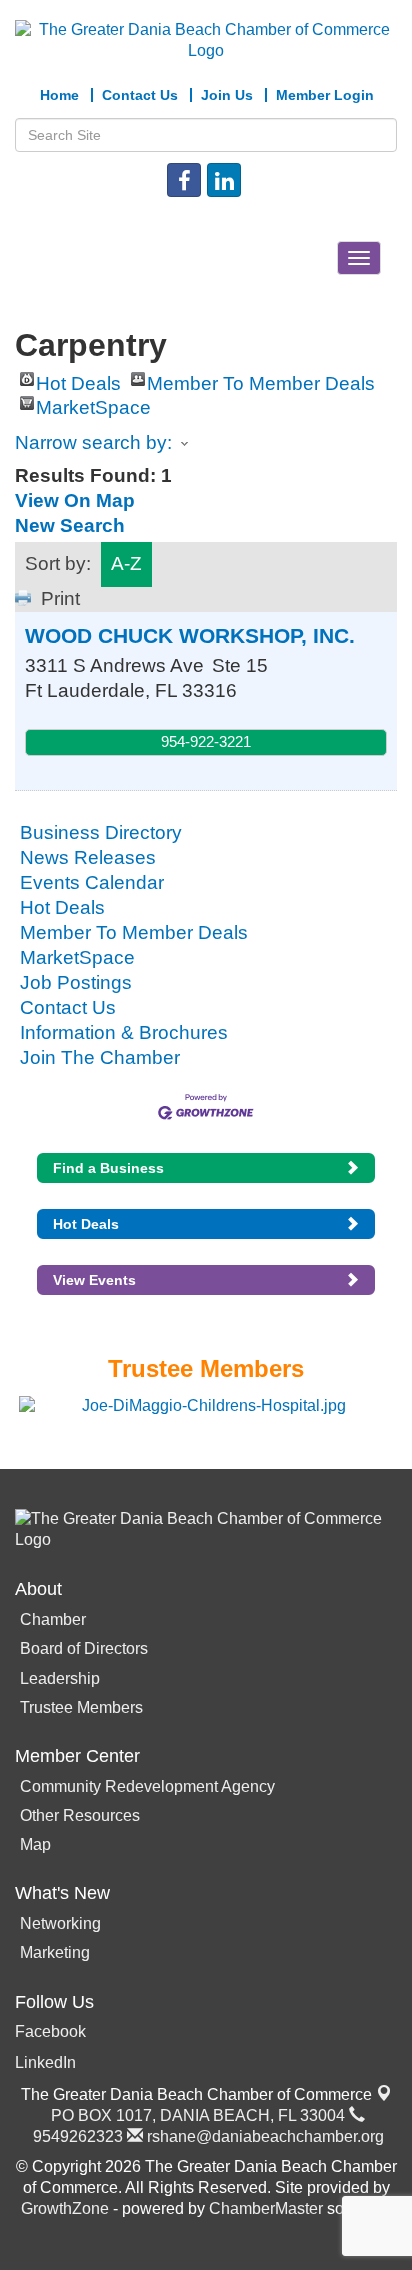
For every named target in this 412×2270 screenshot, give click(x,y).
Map (35, 1844)
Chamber (53, 1619)
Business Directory (101, 832)
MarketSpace (93, 403)
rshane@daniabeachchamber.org (263, 2136)
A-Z (126, 563)
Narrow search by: (93, 442)
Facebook (50, 2031)
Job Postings (76, 982)
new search (70, 525)
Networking (60, 1923)
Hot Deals (78, 379)
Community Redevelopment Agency (147, 1786)
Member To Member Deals (261, 379)
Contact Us (68, 1007)
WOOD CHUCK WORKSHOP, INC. (190, 635)
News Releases (88, 857)
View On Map (75, 500)
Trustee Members (81, 1707)
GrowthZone (65, 2208)
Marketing (55, 1952)
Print (60, 598)
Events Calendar (92, 882)
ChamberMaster (266, 2208)
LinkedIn (45, 2062)
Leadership (60, 1678)
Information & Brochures (124, 1032)
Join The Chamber (100, 1057)
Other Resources (80, 1815)
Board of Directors (84, 1648)
